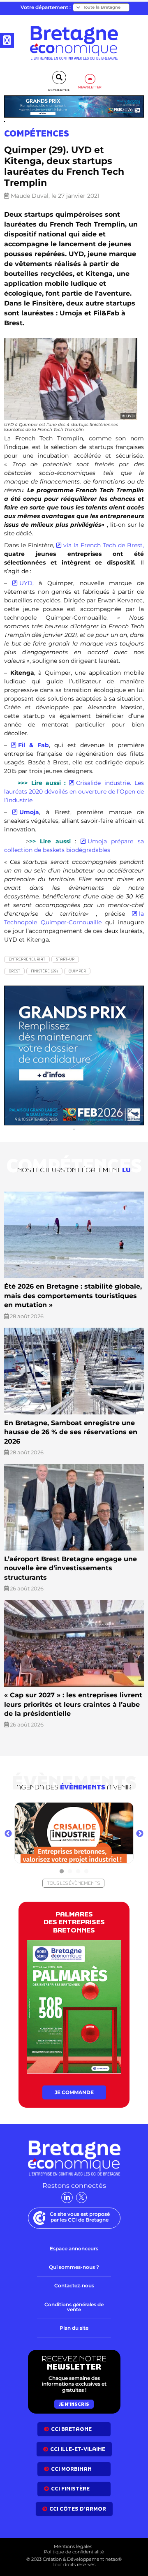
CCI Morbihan (71, 2469)
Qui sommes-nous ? (74, 2267)
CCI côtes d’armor (78, 2509)
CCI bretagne (71, 2429)
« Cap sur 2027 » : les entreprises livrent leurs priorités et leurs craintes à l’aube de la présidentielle (73, 1704)
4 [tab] (86, 1872)
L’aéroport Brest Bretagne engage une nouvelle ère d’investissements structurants (71, 1568)
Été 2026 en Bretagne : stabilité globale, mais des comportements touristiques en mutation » (73, 1296)
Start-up (65, 959)
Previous (8, 1834)
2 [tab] (70, 1872)
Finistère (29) (44, 971)
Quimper (77, 971)
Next (140, 1834)
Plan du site (74, 2328)
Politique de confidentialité (74, 2552)
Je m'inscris (74, 2404)
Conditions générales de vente (74, 2307)
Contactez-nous (74, 2286)
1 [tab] (62, 1872)
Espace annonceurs (74, 2249)
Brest (14, 971)
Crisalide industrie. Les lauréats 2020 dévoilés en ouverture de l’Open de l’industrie (74, 792)
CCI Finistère (70, 2489)
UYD (26, 583)
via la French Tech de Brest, (104, 545)
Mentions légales (73, 2546)
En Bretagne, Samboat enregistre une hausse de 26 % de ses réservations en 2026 (71, 1432)
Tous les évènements (73, 1883)
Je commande (74, 2092)
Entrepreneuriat (27, 959)
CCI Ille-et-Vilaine (78, 2449)
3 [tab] (78, 1872)
